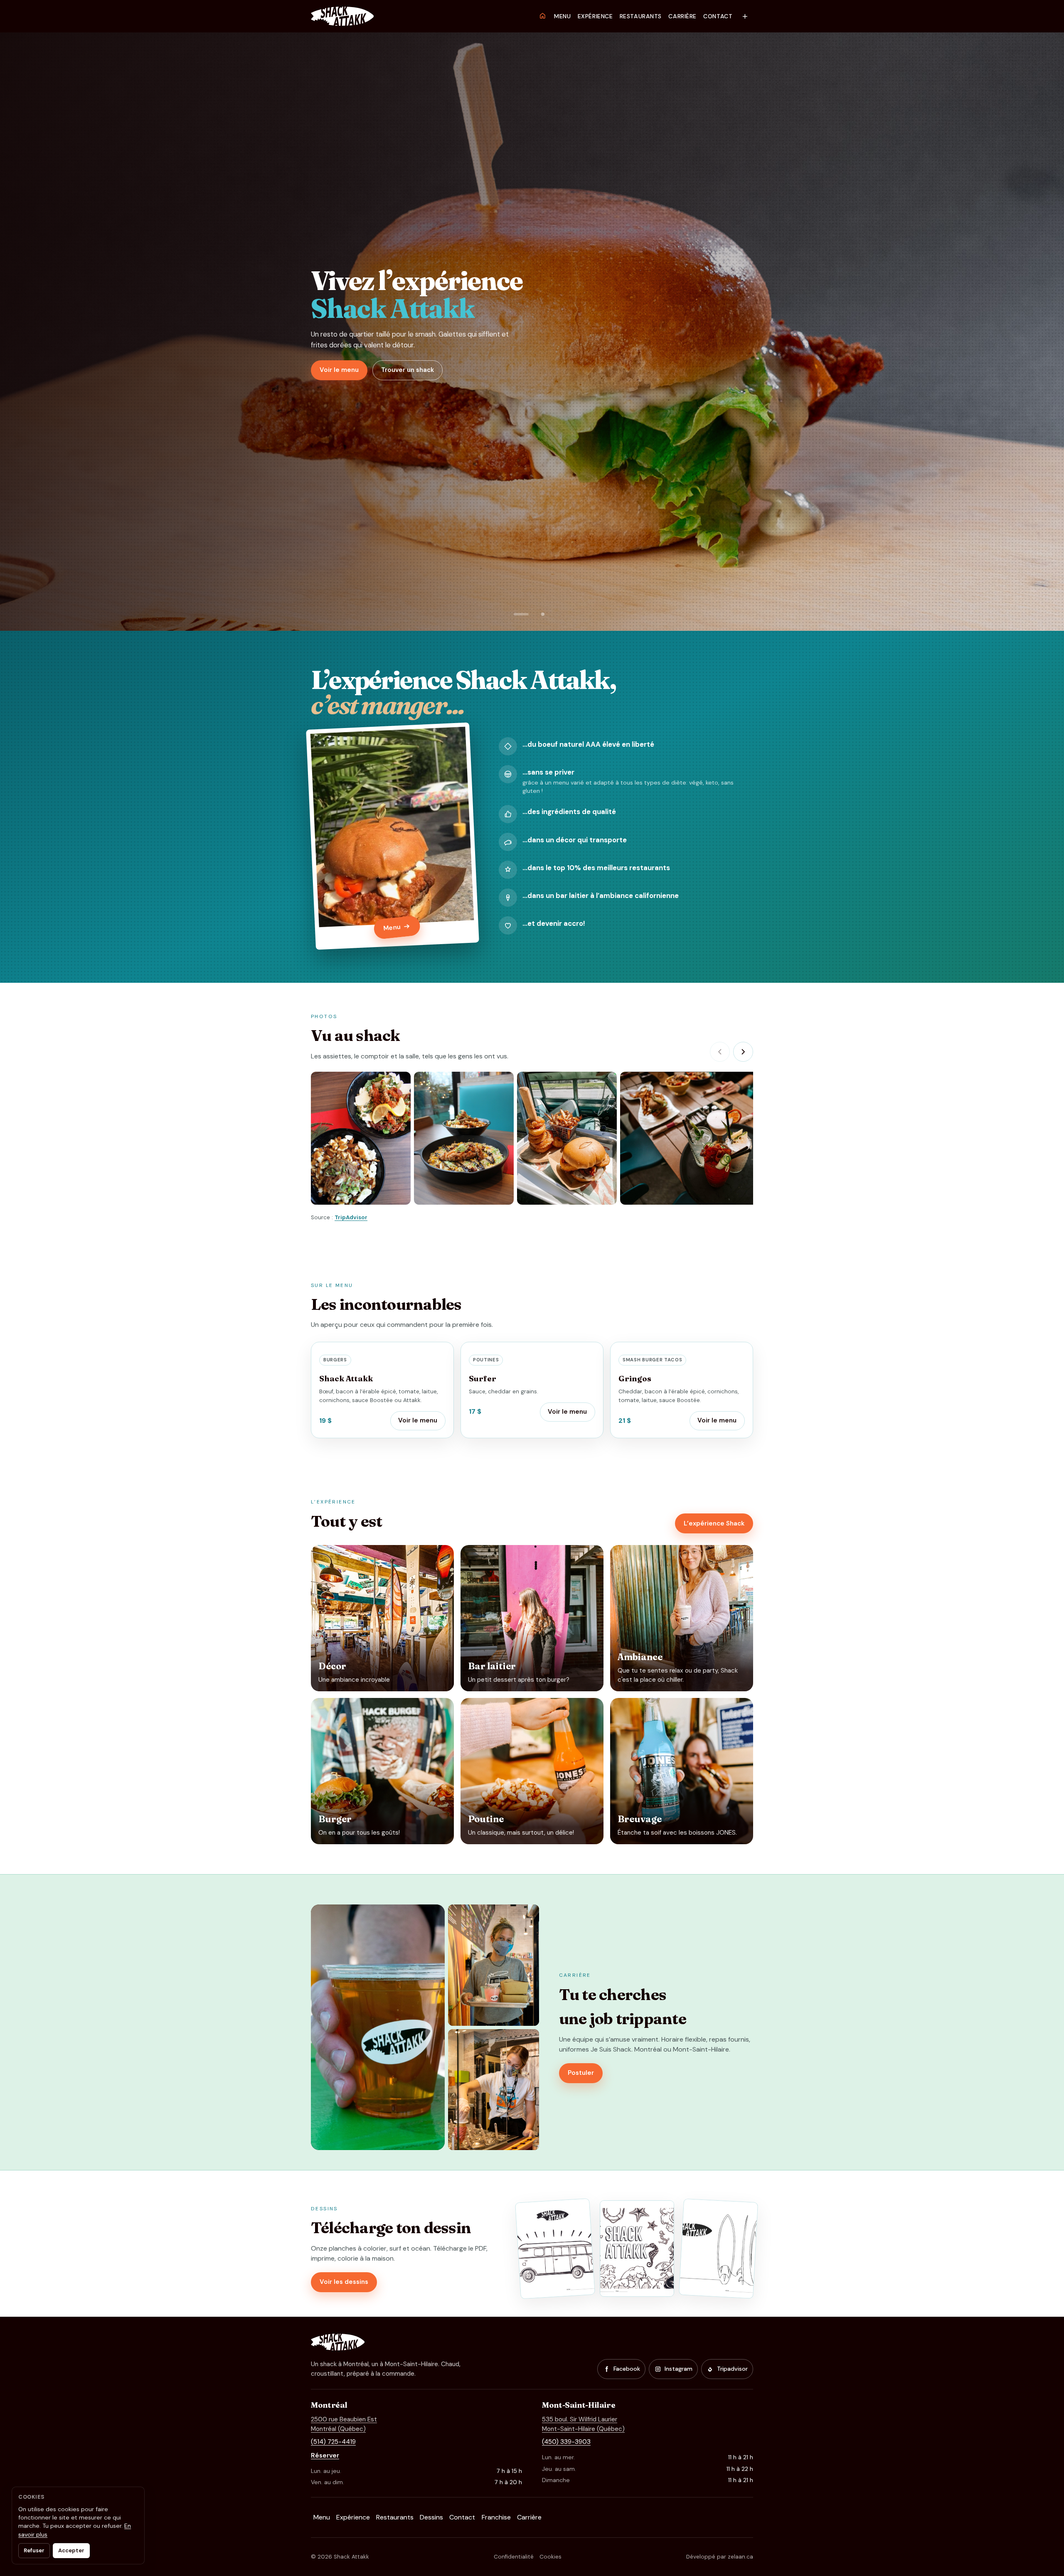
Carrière (682, 16)
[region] (532, 1139)
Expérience (595, 16)
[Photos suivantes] (743, 1052)
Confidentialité (514, 2557)
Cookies (550, 2557)
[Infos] (745, 16)
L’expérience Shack (714, 1523)
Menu (562, 16)
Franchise (496, 2517)
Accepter (71, 2550)
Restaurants (641, 16)
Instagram (679, 2369)
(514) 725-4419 (333, 2442)
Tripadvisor (732, 2369)
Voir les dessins (344, 2282)
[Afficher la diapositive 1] (521, 614)
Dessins (431, 2517)
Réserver (325, 2455)
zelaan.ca (740, 2557)
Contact (718, 16)
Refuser (34, 2550)
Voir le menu (339, 370)
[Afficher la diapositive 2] (543, 614)
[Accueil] (542, 16)
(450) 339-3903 (566, 2442)
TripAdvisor (351, 1217)
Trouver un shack (408, 370)
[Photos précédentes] (720, 1052)
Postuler (581, 2073)
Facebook (627, 2369)
